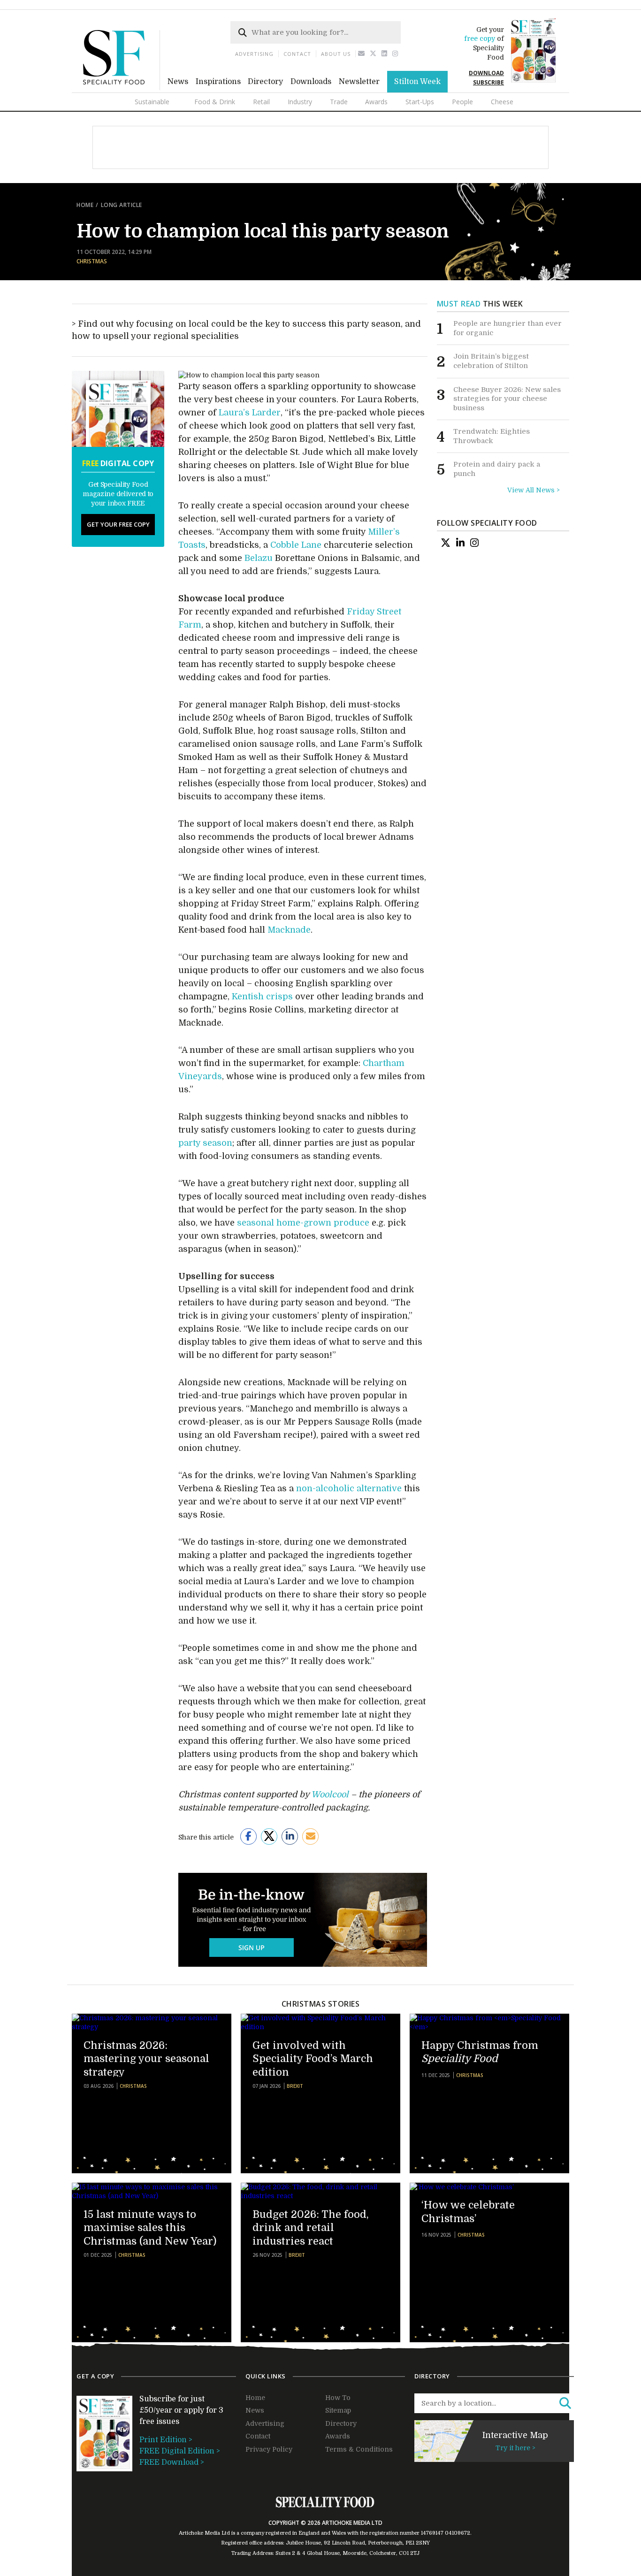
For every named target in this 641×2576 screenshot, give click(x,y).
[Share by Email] (310, 1836)
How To (338, 2398)
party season (205, 1143)
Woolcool (330, 1794)
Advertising (254, 54)
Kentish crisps (262, 997)
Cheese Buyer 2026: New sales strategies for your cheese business (507, 399)
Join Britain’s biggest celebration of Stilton (491, 361)
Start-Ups (420, 102)
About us (336, 54)
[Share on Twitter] (269, 1836)
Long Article (122, 205)
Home (85, 205)
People (462, 102)
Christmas (92, 261)
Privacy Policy (269, 2449)
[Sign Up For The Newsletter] (362, 54)
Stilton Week (417, 82)
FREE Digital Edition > (180, 2451)
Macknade (289, 930)
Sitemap (338, 2410)
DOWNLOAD (486, 73)
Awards (376, 102)
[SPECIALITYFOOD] (122, 88)
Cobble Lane (296, 545)
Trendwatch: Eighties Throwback (492, 436)
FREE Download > (172, 2462)
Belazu (259, 558)
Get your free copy (118, 524)
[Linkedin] (385, 54)
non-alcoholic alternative (349, 1488)
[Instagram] (395, 54)
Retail (261, 102)
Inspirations (218, 82)
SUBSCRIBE (488, 82)
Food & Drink (215, 102)
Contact (297, 54)
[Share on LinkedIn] (290, 1836)
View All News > (534, 490)
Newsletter (359, 82)
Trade (339, 102)
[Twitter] (373, 54)
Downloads (311, 82)
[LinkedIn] (460, 543)
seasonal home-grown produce (303, 1223)
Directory (265, 82)
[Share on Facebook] (248, 1836)
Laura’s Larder (250, 413)
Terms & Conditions (359, 2449)
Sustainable (152, 102)
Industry (300, 102)
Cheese (502, 102)
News (178, 82)
